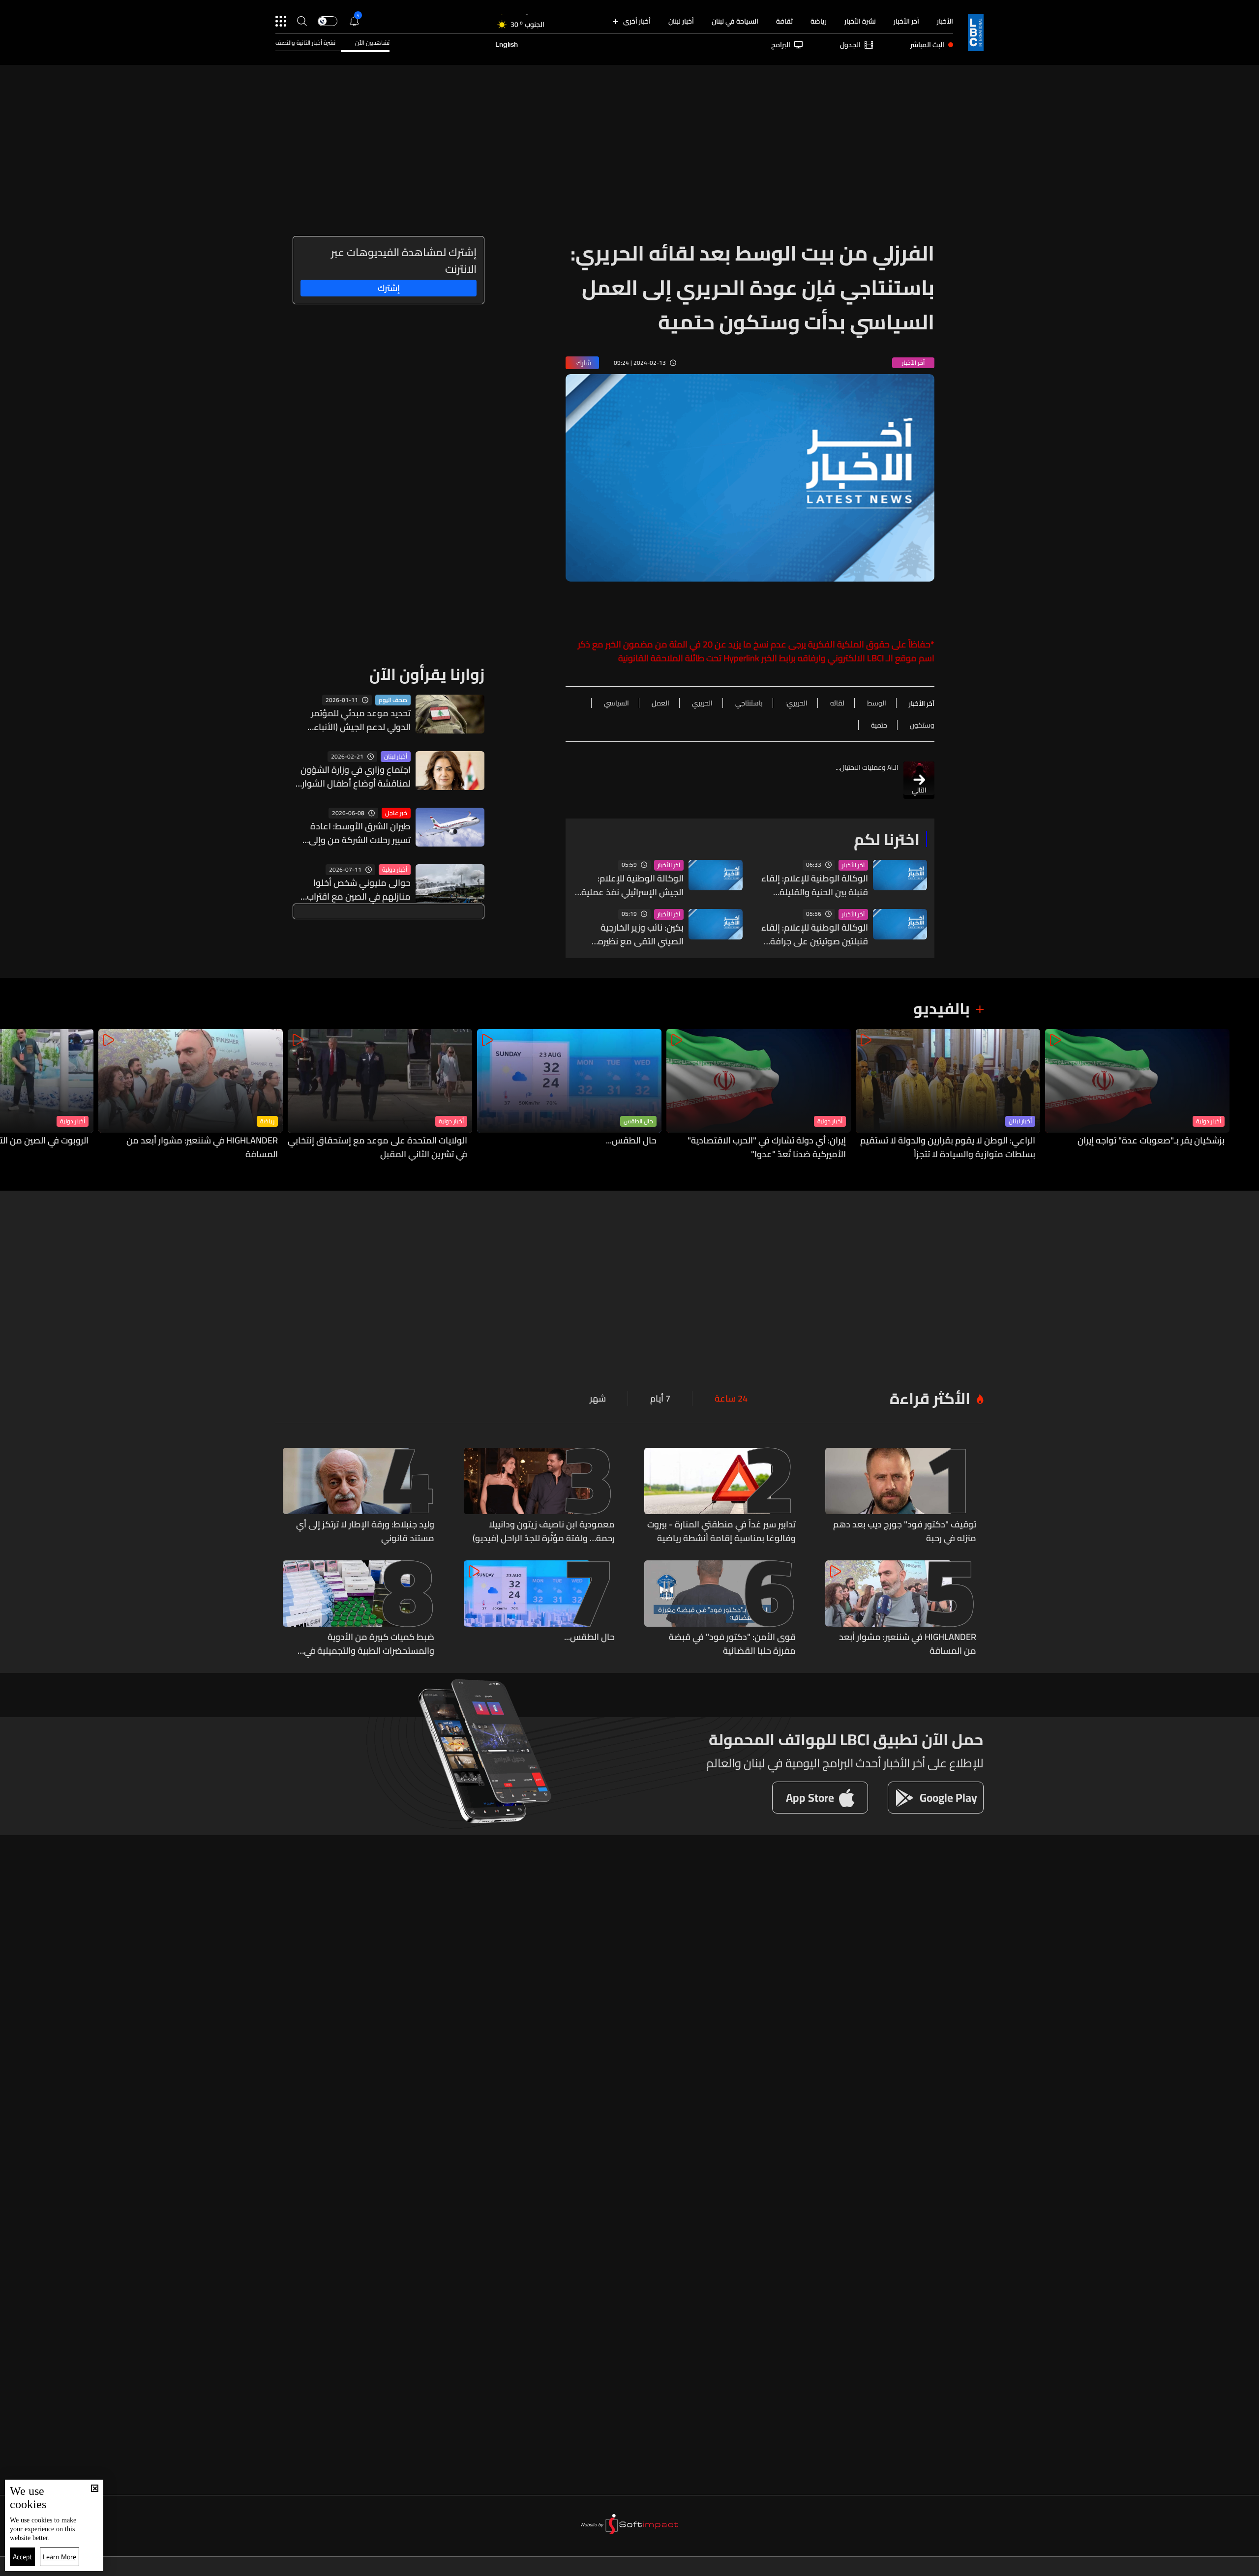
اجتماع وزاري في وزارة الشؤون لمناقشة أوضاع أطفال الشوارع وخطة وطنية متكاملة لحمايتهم (352, 777)
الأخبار (945, 21)
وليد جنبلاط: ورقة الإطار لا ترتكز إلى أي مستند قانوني (365, 1531)
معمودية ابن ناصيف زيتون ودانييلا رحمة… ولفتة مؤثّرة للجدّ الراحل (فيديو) (544, 1531)
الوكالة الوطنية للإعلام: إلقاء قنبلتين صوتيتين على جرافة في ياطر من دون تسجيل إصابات (815, 935)
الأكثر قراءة (930, 1398)
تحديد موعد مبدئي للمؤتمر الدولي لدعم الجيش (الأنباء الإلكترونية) (361, 720)
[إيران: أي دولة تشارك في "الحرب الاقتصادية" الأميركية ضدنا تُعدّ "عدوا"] (759, 1095)
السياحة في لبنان (735, 21)
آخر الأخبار (906, 21)
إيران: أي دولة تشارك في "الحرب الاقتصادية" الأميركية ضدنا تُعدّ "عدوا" (767, 1147)
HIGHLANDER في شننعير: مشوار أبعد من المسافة (202, 1147)
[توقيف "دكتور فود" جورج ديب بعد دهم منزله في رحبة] (901, 1496)
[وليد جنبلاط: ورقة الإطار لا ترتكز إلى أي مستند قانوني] (359, 1496)
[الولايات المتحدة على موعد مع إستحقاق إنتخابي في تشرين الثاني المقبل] (380, 1095)
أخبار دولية (395, 870)
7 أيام (660, 1399)
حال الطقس (638, 1121)
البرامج (781, 45)
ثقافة (784, 21)
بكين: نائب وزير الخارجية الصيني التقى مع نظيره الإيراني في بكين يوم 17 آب (635, 935)
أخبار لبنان (681, 21)
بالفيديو (942, 1008)
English (507, 45)
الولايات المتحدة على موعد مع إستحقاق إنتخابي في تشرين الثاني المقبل (377, 1147)
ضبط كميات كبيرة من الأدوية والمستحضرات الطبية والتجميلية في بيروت (369, 1644)
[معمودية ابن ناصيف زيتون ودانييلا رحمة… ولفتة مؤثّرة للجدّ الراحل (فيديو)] (540, 1496)
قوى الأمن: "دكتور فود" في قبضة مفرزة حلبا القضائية (732, 1644)
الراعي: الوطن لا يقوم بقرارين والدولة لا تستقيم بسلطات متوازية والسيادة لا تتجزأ (948, 1147)
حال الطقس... (631, 1141)
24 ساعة (731, 1399)
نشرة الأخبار (860, 21)
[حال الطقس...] (569, 1095)
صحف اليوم (393, 700)
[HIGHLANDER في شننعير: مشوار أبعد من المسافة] (191, 1095)
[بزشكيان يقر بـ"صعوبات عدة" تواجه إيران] (1137, 1095)
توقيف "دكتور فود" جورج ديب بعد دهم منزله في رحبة (905, 1531)
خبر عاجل (396, 813)
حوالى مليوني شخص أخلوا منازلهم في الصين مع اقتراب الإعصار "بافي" (359, 890)
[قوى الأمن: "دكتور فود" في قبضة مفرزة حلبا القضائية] (720, 1609)
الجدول (850, 45)
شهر (598, 1399)
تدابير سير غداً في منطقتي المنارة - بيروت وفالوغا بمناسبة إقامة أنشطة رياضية (721, 1531)
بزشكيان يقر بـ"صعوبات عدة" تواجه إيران (1151, 1141)
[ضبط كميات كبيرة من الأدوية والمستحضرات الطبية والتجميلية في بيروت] (359, 1609)
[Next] (12, 1095)
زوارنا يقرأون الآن (427, 674)
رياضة (819, 21)
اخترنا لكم (887, 839)
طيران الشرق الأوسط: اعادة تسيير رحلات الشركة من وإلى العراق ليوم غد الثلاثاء (360, 833)
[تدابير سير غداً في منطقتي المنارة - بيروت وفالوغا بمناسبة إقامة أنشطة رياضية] (720, 1496)
